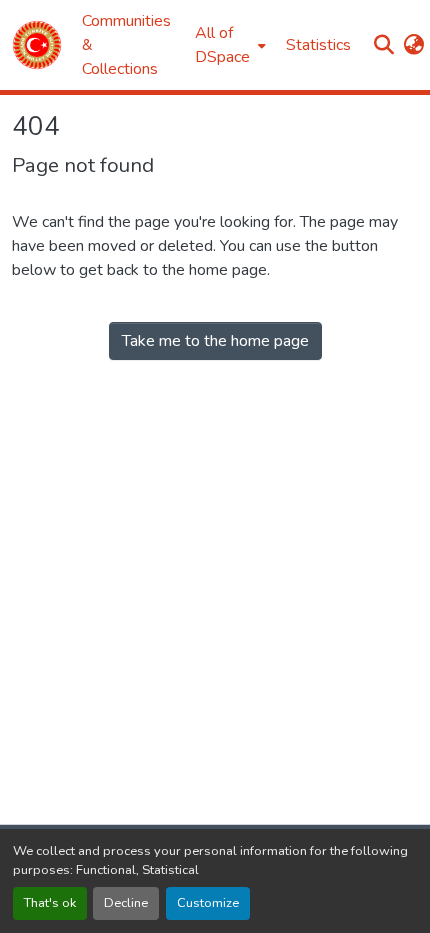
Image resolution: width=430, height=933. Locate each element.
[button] (37, 45)
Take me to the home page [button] (215, 341)
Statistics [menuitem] (318, 45)
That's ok (50, 903)
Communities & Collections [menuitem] (126, 45)
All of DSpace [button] (222, 45)
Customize (208, 903)
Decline (126, 903)
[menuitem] (228, 45)
